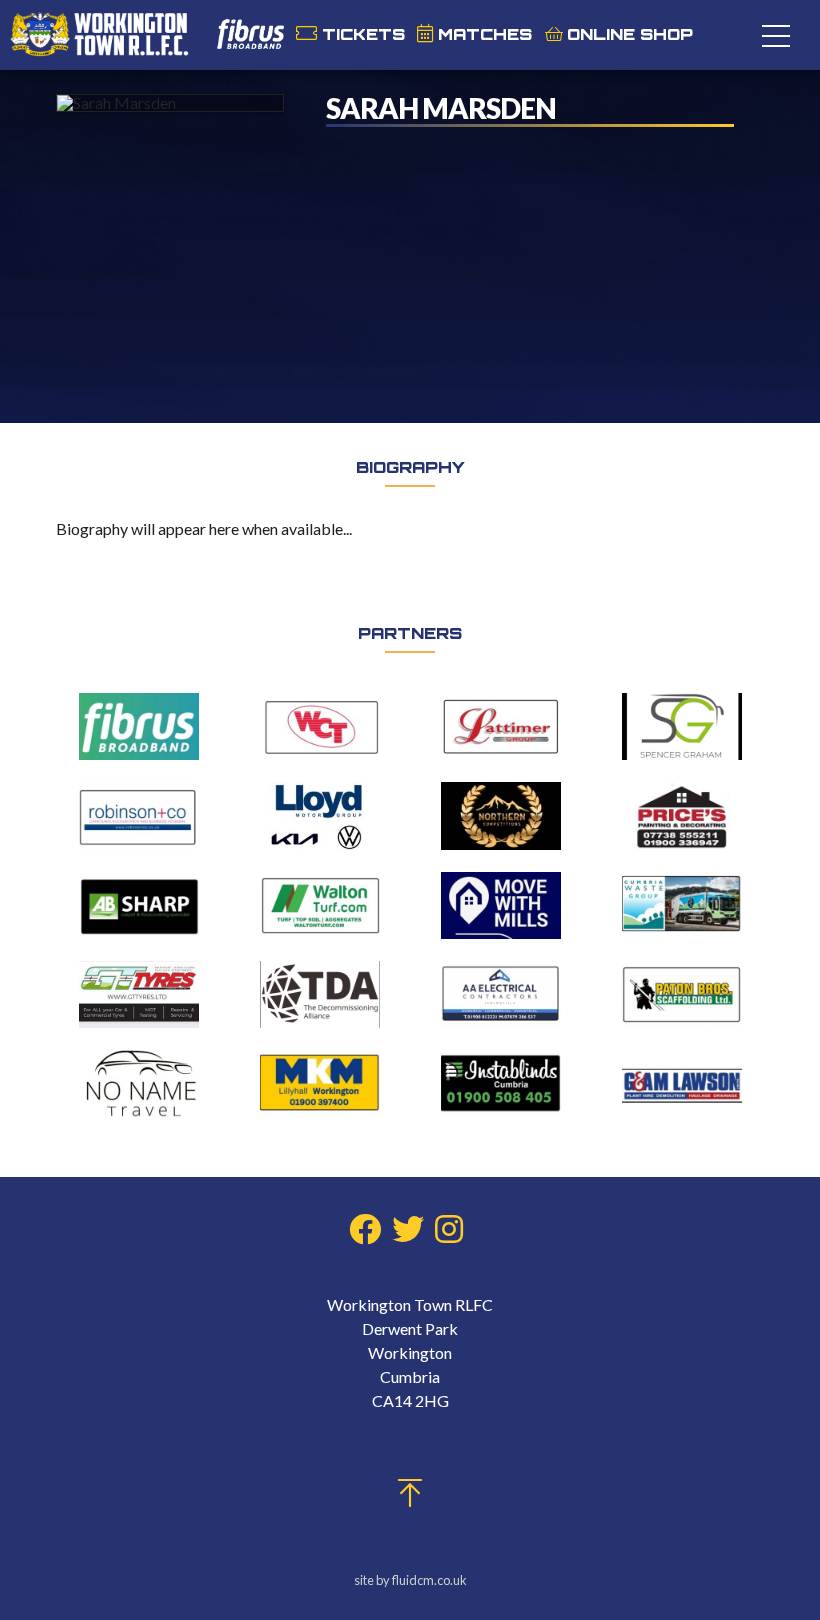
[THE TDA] (320, 995)
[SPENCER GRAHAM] (682, 727)
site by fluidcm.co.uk (410, 1580)
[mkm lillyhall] (320, 1084)
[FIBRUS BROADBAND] (139, 727)
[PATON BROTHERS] (682, 995)
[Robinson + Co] (139, 817)
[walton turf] (320, 906)
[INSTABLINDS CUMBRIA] (501, 1084)
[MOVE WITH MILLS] (501, 906)
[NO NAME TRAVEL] (139, 1084)
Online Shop (630, 34)
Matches (485, 34)
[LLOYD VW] (320, 817)
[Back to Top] (410, 1498)
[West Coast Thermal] (320, 727)
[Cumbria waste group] (682, 906)
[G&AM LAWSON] (682, 1084)
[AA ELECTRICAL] (501, 995)
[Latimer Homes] (501, 727)
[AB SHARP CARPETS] (139, 906)
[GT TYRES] (139, 995)
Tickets (363, 34)
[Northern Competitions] (501, 816)
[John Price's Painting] (682, 817)
